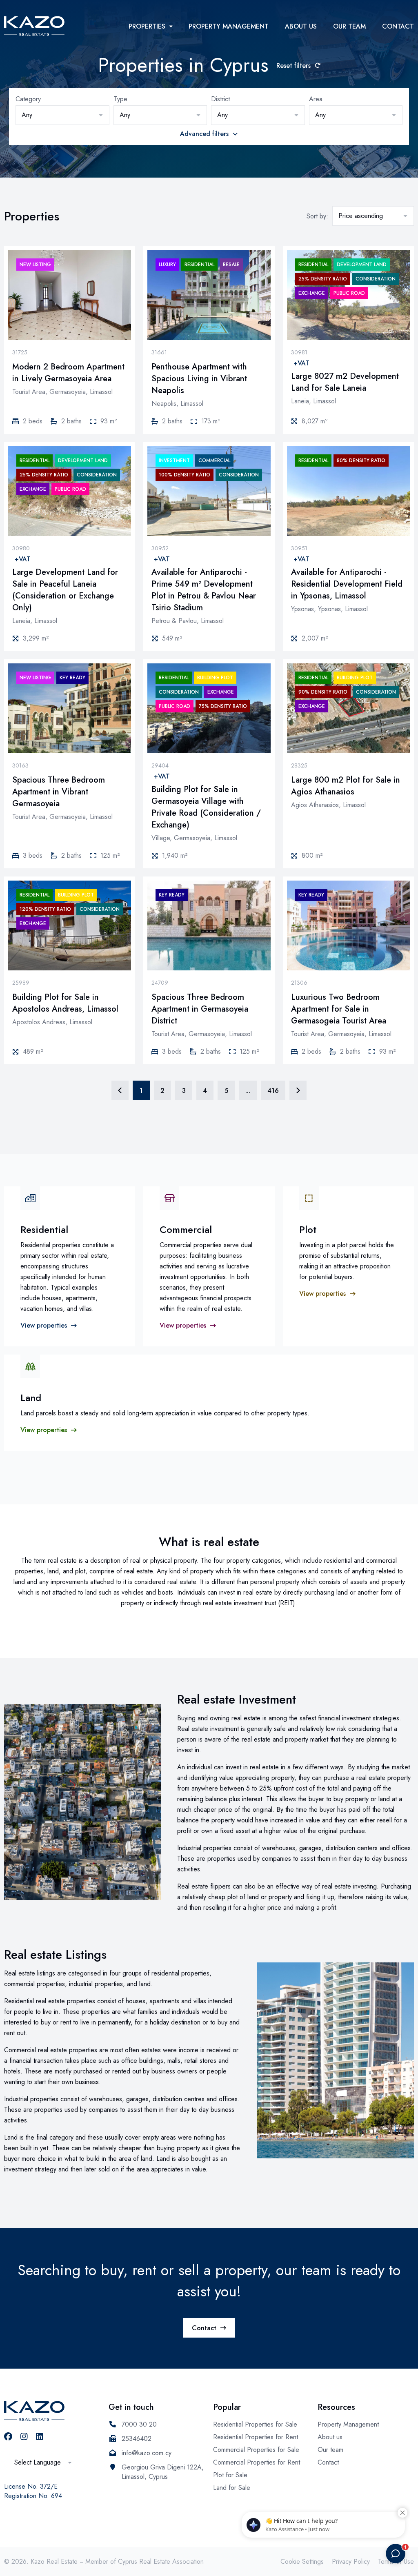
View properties (44, 1325)
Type (120, 99)
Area (316, 99)
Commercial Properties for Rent (257, 2462)
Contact (398, 26)
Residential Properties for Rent (256, 2437)
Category (28, 99)
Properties (147, 26)
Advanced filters (204, 134)
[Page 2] (298, 1090)
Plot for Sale (230, 2475)
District (220, 99)
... (248, 1091)
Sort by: (317, 216)
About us (301, 26)
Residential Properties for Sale (255, 2424)
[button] (62, 115)
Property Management (229, 26)
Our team (349, 26)
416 (273, 1091)
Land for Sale (232, 2488)
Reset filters (293, 66)
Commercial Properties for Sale (256, 2450)
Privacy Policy (351, 2562)
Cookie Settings (302, 2562)
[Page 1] (120, 1090)
